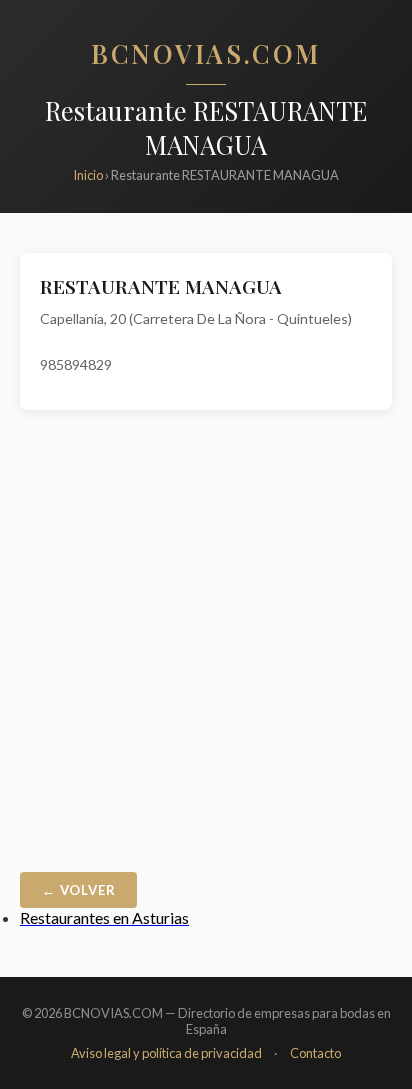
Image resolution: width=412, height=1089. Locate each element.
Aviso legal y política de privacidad (166, 1053)
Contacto (315, 1053)
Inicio (88, 175)
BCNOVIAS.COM (206, 53)
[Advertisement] (206, 646)
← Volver (78, 890)
